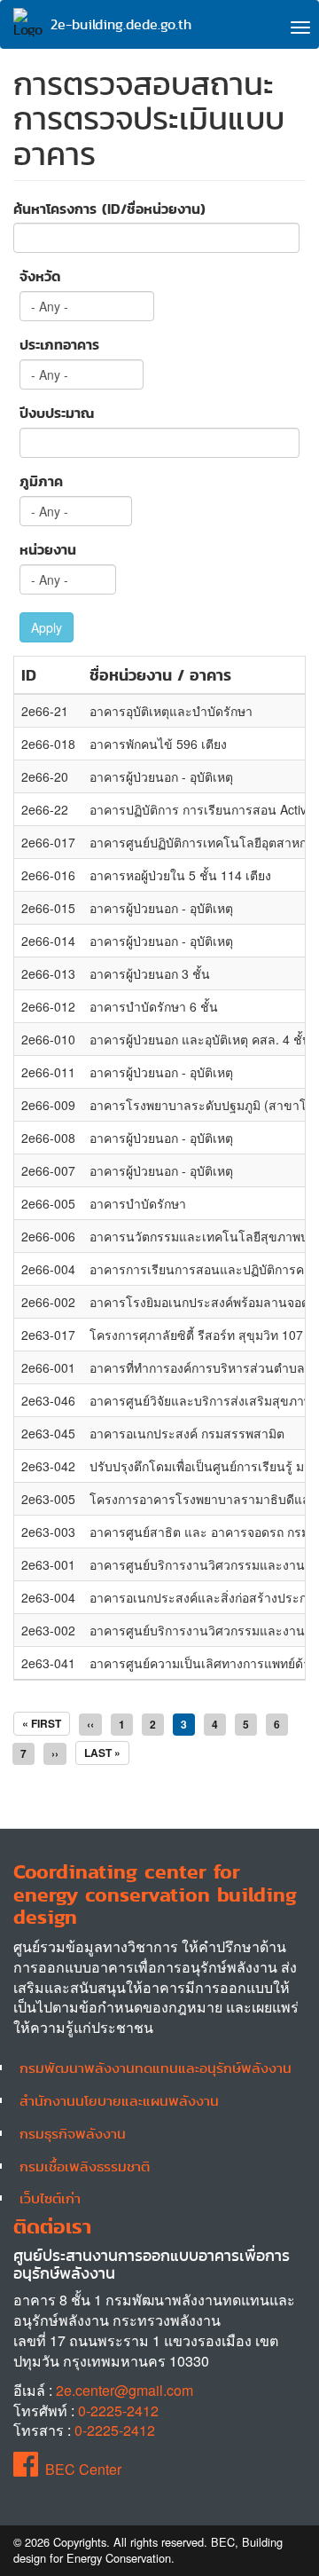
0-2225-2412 (118, 2411)
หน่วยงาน (48, 550)
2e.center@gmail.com (124, 2390)
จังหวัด (40, 276)
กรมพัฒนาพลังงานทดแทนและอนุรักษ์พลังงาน (156, 2068)
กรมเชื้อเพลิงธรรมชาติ (85, 2166)
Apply (47, 627)
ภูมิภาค (41, 481)
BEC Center (83, 2469)
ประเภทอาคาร (59, 345)
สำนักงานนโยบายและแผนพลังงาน (119, 2100)
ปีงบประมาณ (57, 413)
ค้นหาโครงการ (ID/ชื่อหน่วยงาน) (109, 209)
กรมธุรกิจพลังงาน (73, 2133)
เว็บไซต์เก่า (50, 2198)
